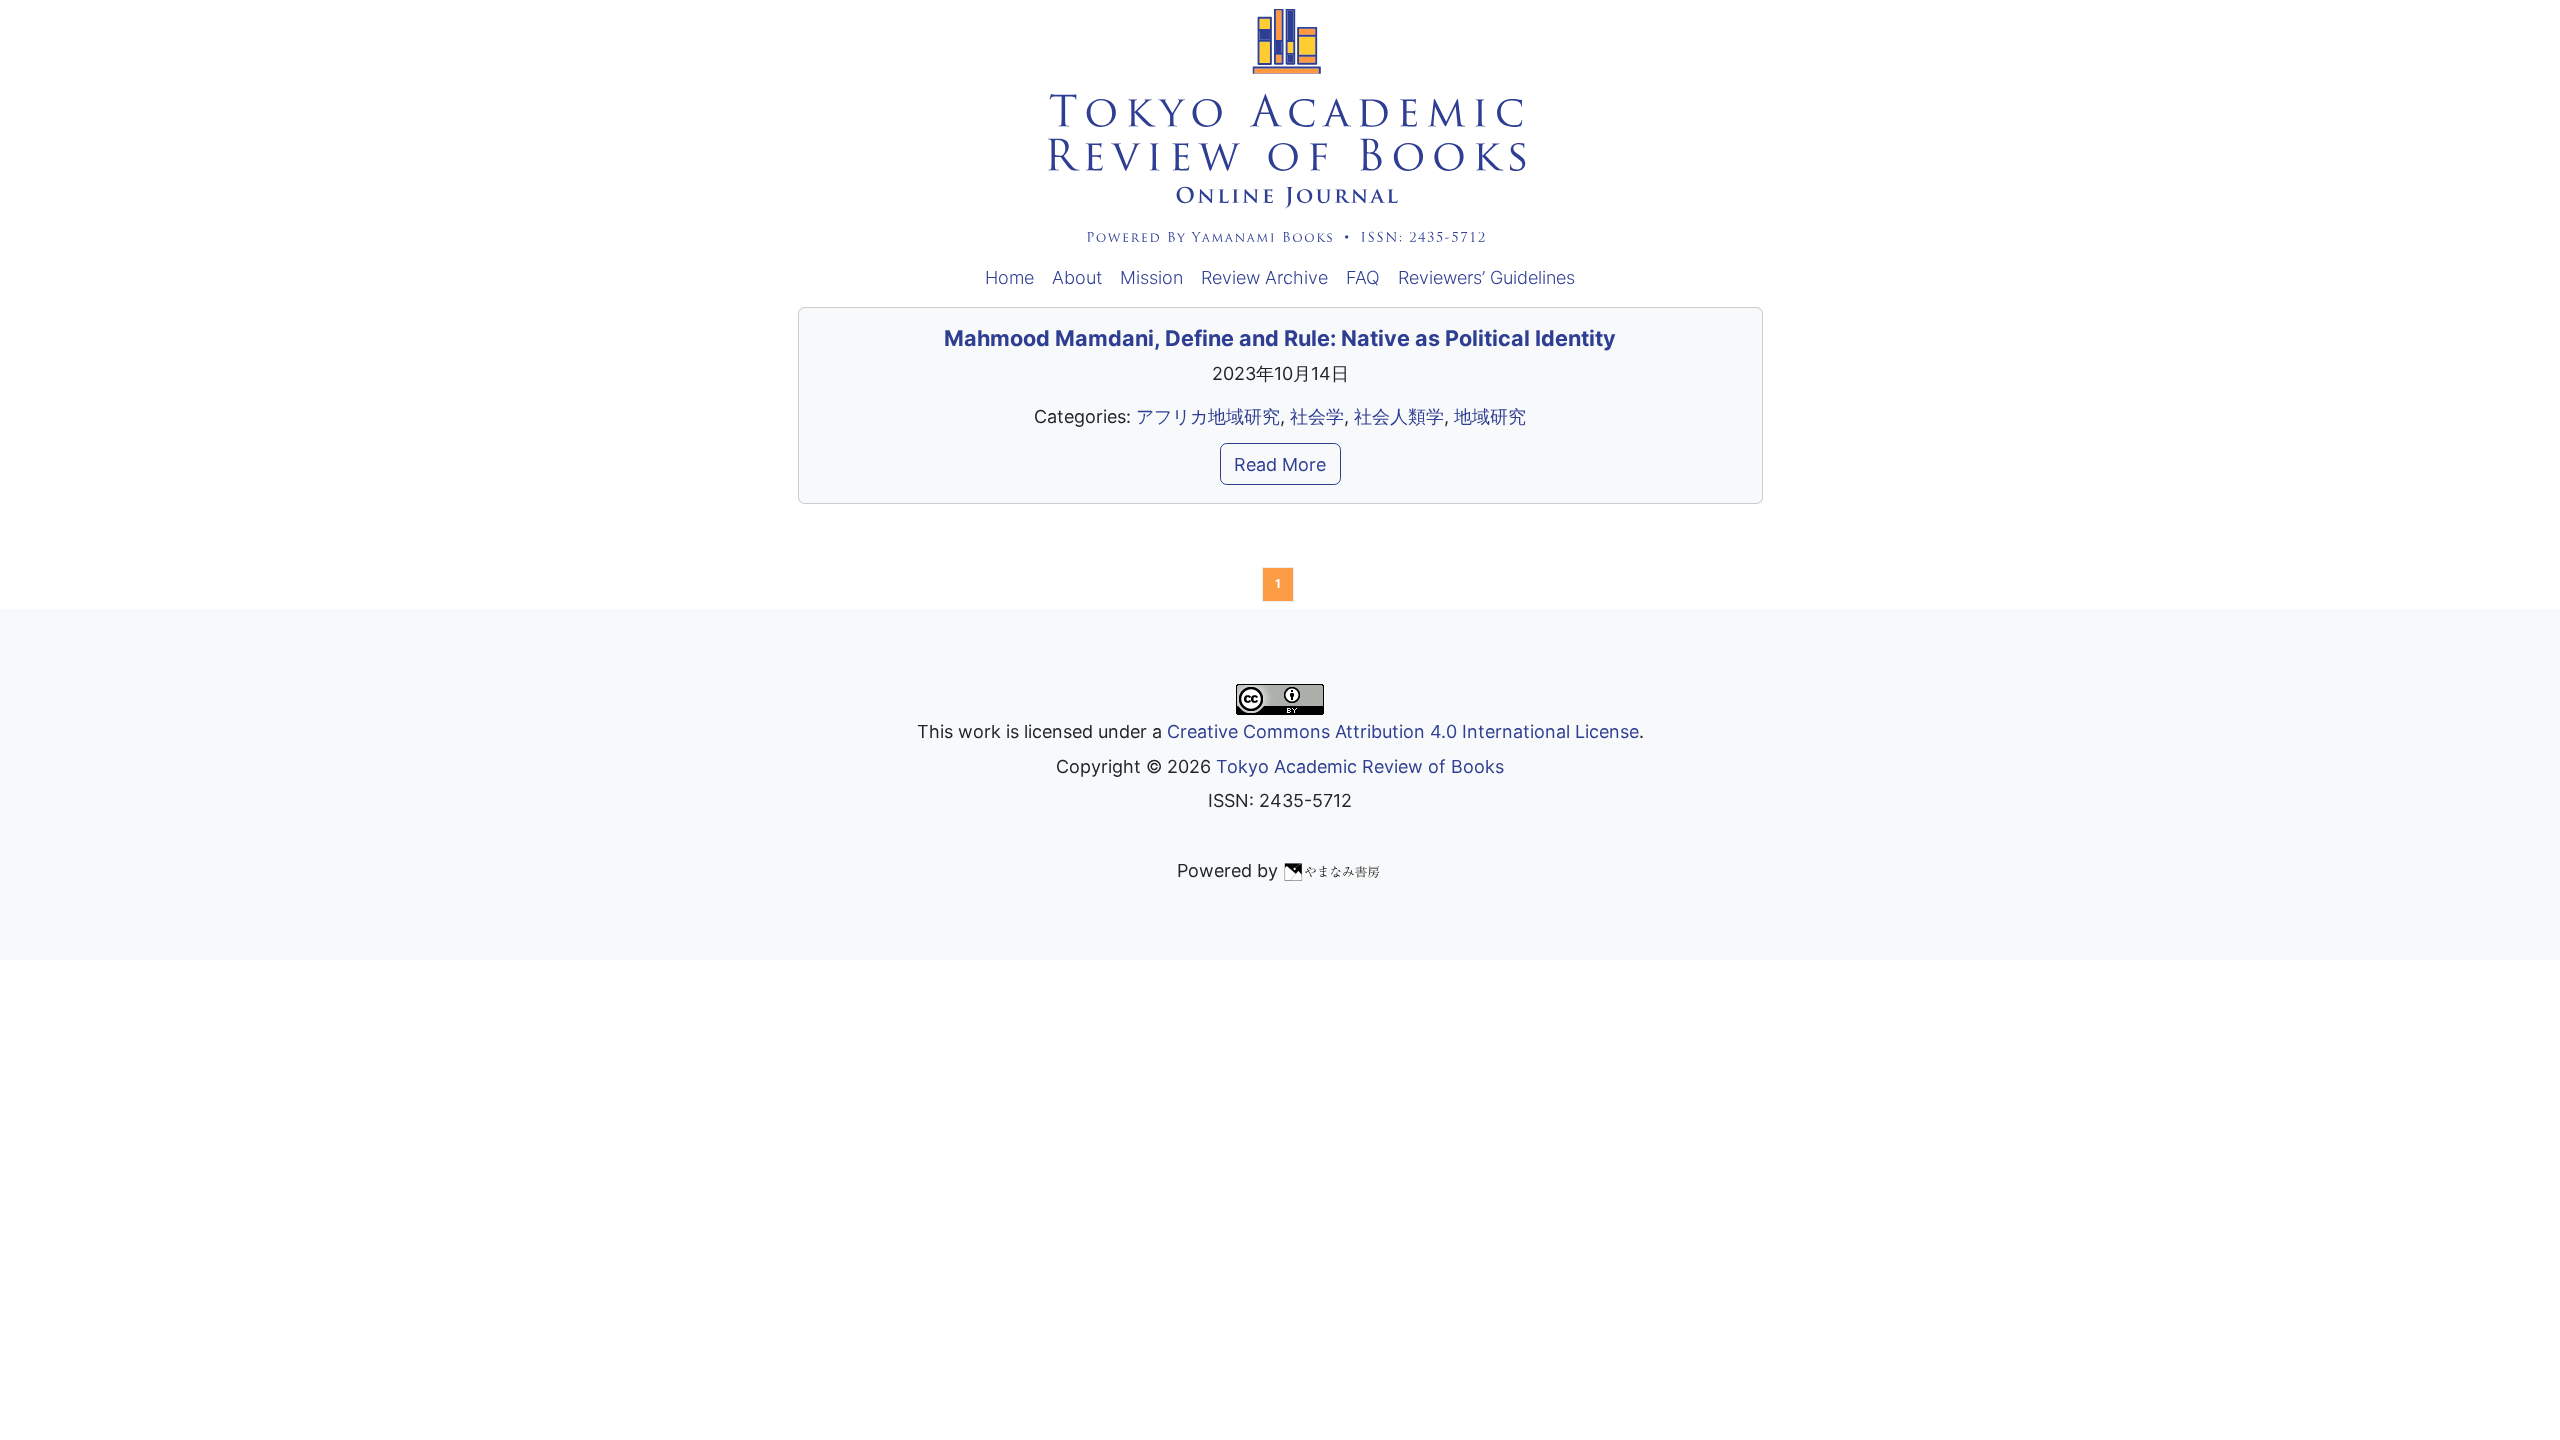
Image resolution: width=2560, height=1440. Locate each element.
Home (1009, 277)
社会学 (1317, 416)
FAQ (1363, 277)
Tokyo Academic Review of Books (1360, 766)
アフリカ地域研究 (1208, 416)
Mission (1151, 277)
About (1077, 277)
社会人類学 (1399, 416)
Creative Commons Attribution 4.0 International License (1403, 731)
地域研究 (1490, 416)
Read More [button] (1280, 464)
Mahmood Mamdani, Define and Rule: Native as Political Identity (1280, 338)
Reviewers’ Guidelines (1486, 277)
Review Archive (1264, 277)
